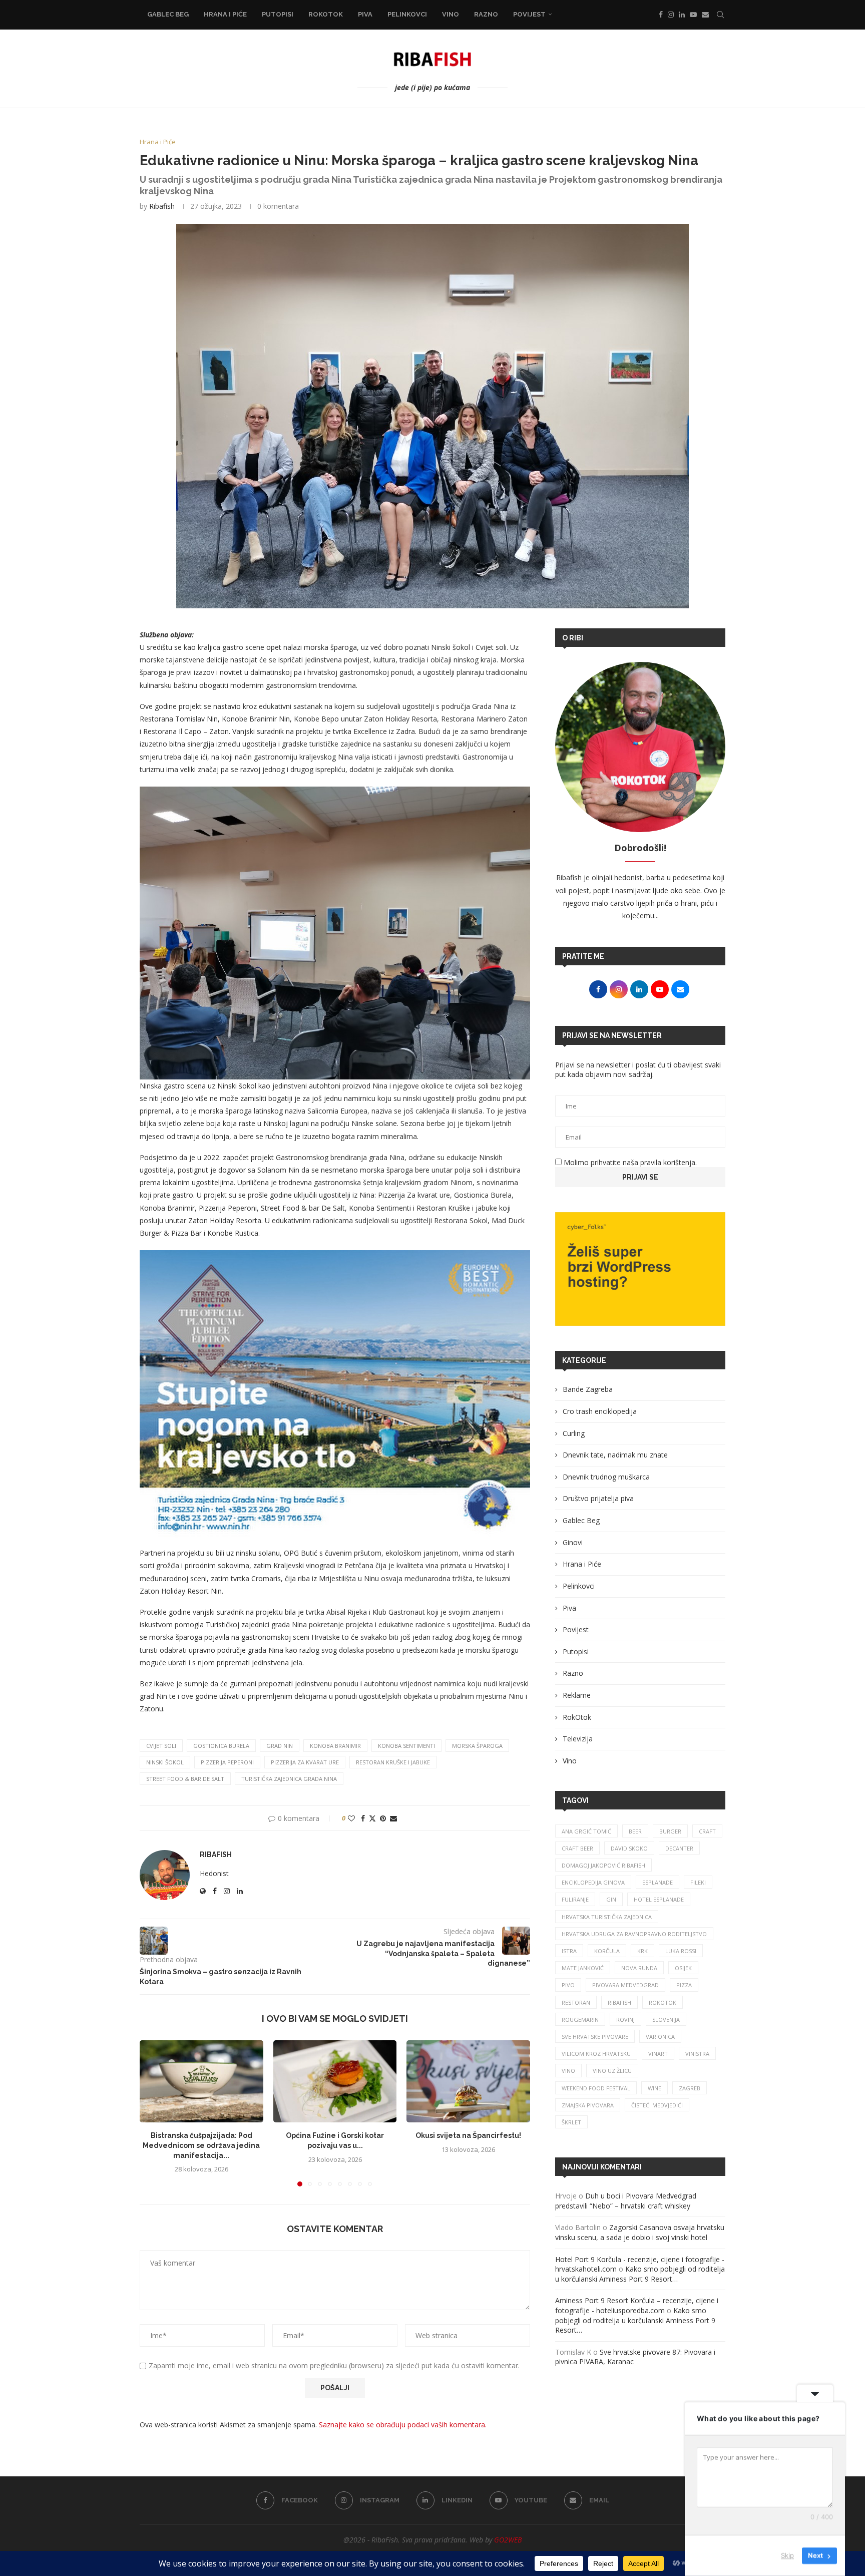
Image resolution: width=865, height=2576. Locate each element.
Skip (787, 2555)
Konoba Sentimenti (406, 1746)
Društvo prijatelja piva (598, 1498)
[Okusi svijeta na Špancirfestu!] (468, 2081)
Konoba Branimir (335, 1746)
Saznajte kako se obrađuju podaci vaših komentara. (403, 2425)
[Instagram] (671, 15)
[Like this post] (351, 1818)
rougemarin (580, 2019)
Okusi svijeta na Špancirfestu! (468, 2135)
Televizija (578, 1739)
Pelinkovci (407, 14)
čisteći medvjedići (657, 2105)
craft (707, 1831)
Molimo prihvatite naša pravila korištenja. (629, 1162)
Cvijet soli (161, 1746)
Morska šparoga (477, 1746)
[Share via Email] (393, 1818)
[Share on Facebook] (363, 1818)
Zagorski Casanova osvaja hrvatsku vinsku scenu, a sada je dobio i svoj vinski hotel (640, 2232)
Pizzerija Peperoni (227, 1762)
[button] (153, 2113)
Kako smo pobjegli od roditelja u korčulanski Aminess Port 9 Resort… (640, 2274)
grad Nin (280, 1746)
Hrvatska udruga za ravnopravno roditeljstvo (634, 1934)
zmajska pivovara (588, 2105)
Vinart (658, 2054)
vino (568, 2071)
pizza (684, 1985)
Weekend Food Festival (596, 2088)
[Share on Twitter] (372, 1818)
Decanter (679, 1848)
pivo (568, 1985)
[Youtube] (693, 15)
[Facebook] (661, 15)
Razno (486, 14)
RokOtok (326, 14)
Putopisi (278, 14)
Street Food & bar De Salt (185, 1779)
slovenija (666, 2019)
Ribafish (162, 206)
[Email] (705, 15)
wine (655, 2088)
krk (642, 1951)
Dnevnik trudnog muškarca (606, 1477)
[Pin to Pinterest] (383, 1818)
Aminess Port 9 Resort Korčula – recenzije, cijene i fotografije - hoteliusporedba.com (637, 2305)
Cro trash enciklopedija (600, 1411)
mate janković (583, 1968)
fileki (698, 1882)
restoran (576, 2002)
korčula (607, 1951)
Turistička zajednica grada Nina (289, 1779)
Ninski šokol (165, 1762)
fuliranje (575, 1899)
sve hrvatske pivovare (595, 2037)
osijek (683, 1968)
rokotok (663, 2002)
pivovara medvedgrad (625, 1985)
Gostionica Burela (221, 1746)
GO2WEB (508, 2540)
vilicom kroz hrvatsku (596, 2054)
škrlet (571, 2122)
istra (569, 1951)
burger (670, 1831)
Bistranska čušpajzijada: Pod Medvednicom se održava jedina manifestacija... (201, 2145)
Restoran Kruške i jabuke (393, 1762)
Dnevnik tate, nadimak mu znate (615, 1455)
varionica (660, 2037)
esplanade (658, 1882)
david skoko (629, 1848)
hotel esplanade (659, 1899)
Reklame (577, 1695)
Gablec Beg (168, 14)
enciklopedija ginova (593, 1882)
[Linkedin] (682, 15)
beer (635, 1831)
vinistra (697, 2054)
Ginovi (573, 1542)
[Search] (720, 15)
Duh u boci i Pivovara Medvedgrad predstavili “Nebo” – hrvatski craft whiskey (626, 2201)
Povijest (529, 14)
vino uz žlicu (612, 2071)
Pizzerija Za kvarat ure (305, 1762)
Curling (574, 1433)
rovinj (625, 2019)
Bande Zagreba (588, 1389)
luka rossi (681, 1951)
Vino (451, 14)
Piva (365, 14)
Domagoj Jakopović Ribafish (603, 1865)
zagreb (690, 2088)
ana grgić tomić (586, 1831)
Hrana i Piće (225, 14)
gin (611, 1899)
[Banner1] (640, 1269)
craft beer (577, 1848)
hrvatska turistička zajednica (607, 1917)
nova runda (639, 1968)
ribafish (619, 2002)
